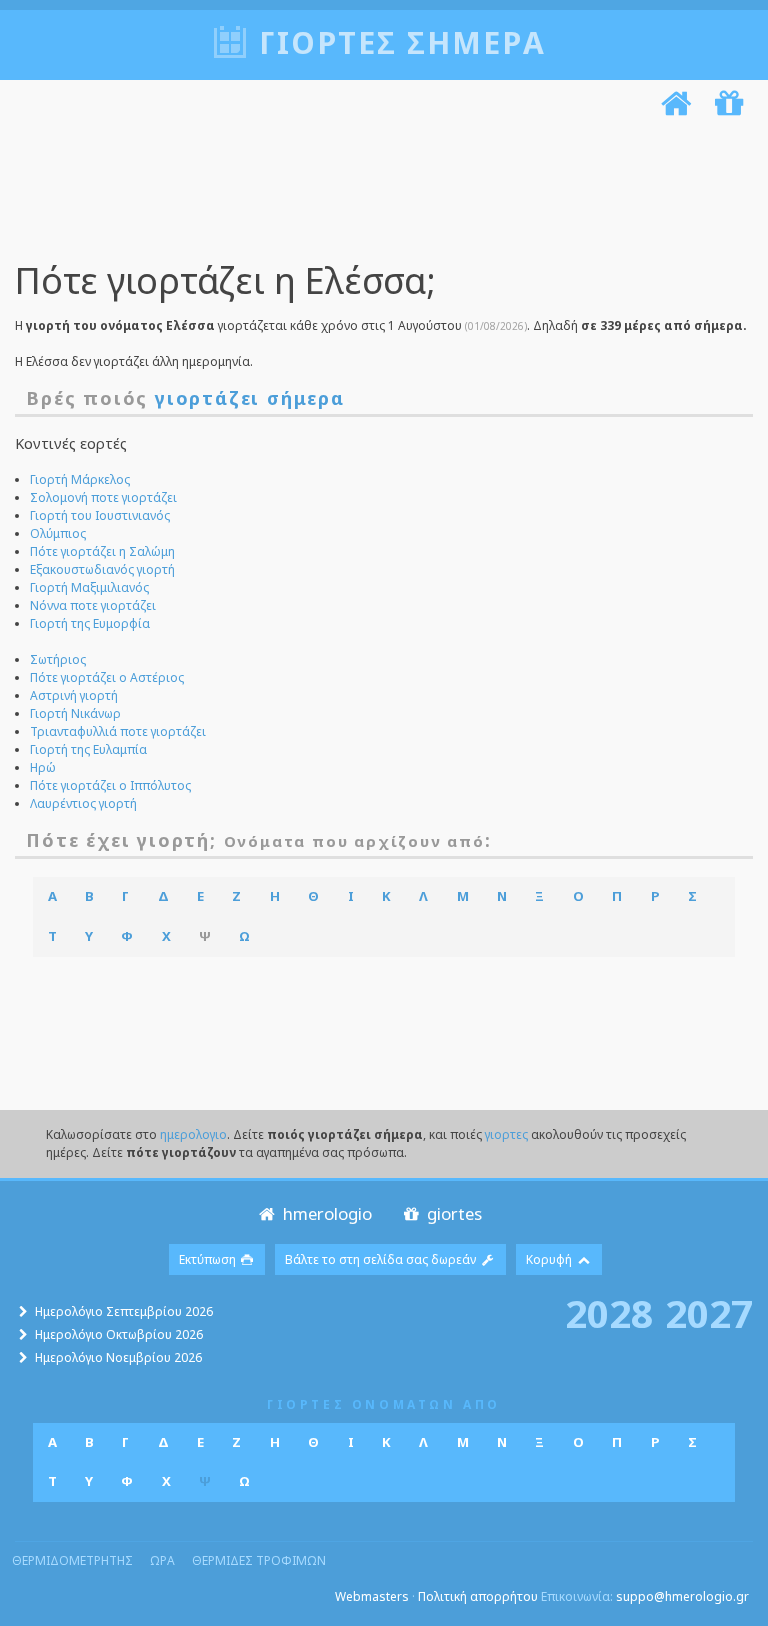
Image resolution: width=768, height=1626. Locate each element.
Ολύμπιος (58, 533)
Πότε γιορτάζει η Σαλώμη (102, 551)
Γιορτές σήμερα (402, 42)
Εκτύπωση (209, 1259)
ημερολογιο (193, 1134)
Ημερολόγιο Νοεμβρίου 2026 (118, 1357)
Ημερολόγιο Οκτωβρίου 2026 (119, 1334)
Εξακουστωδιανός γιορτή (102, 569)
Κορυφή (550, 1259)
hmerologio (325, 1213)
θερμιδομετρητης (72, 1560)
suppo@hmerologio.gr (682, 1596)
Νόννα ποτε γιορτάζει (93, 605)
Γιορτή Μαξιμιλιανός (89, 587)
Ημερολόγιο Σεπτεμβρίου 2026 (124, 1311)
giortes (452, 1213)
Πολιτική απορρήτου (478, 1596)
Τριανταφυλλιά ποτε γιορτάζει (118, 731)
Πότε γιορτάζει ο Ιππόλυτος (110, 785)
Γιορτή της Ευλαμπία (88, 749)
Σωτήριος (58, 659)
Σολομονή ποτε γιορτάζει (103, 497)
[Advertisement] (379, 193)
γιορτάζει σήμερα (250, 398)
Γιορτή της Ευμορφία (90, 623)
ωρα (162, 1560)
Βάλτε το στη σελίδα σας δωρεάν (382, 1259)
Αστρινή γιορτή (74, 695)
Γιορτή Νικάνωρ (75, 713)
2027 (709, 1313)
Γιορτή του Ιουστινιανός (100, 515)
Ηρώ (43, 767)
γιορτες (506, 1134)
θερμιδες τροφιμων (259, 1560)
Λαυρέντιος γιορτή (83, 803)
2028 (609, 1313)
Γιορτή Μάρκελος (80, 479)
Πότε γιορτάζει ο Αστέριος (107, 677)
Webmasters (372, 1596)
